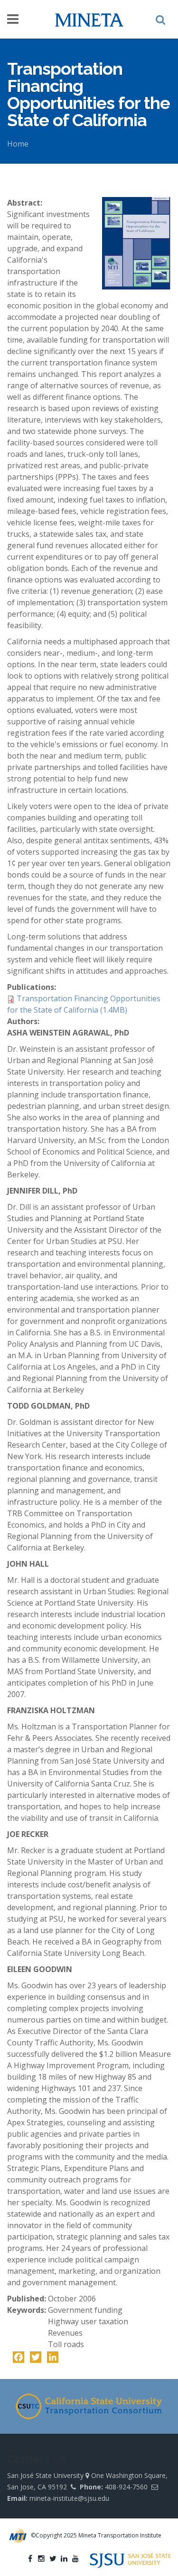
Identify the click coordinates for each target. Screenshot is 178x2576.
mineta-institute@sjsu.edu (69, 2498)
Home (18, 144)
